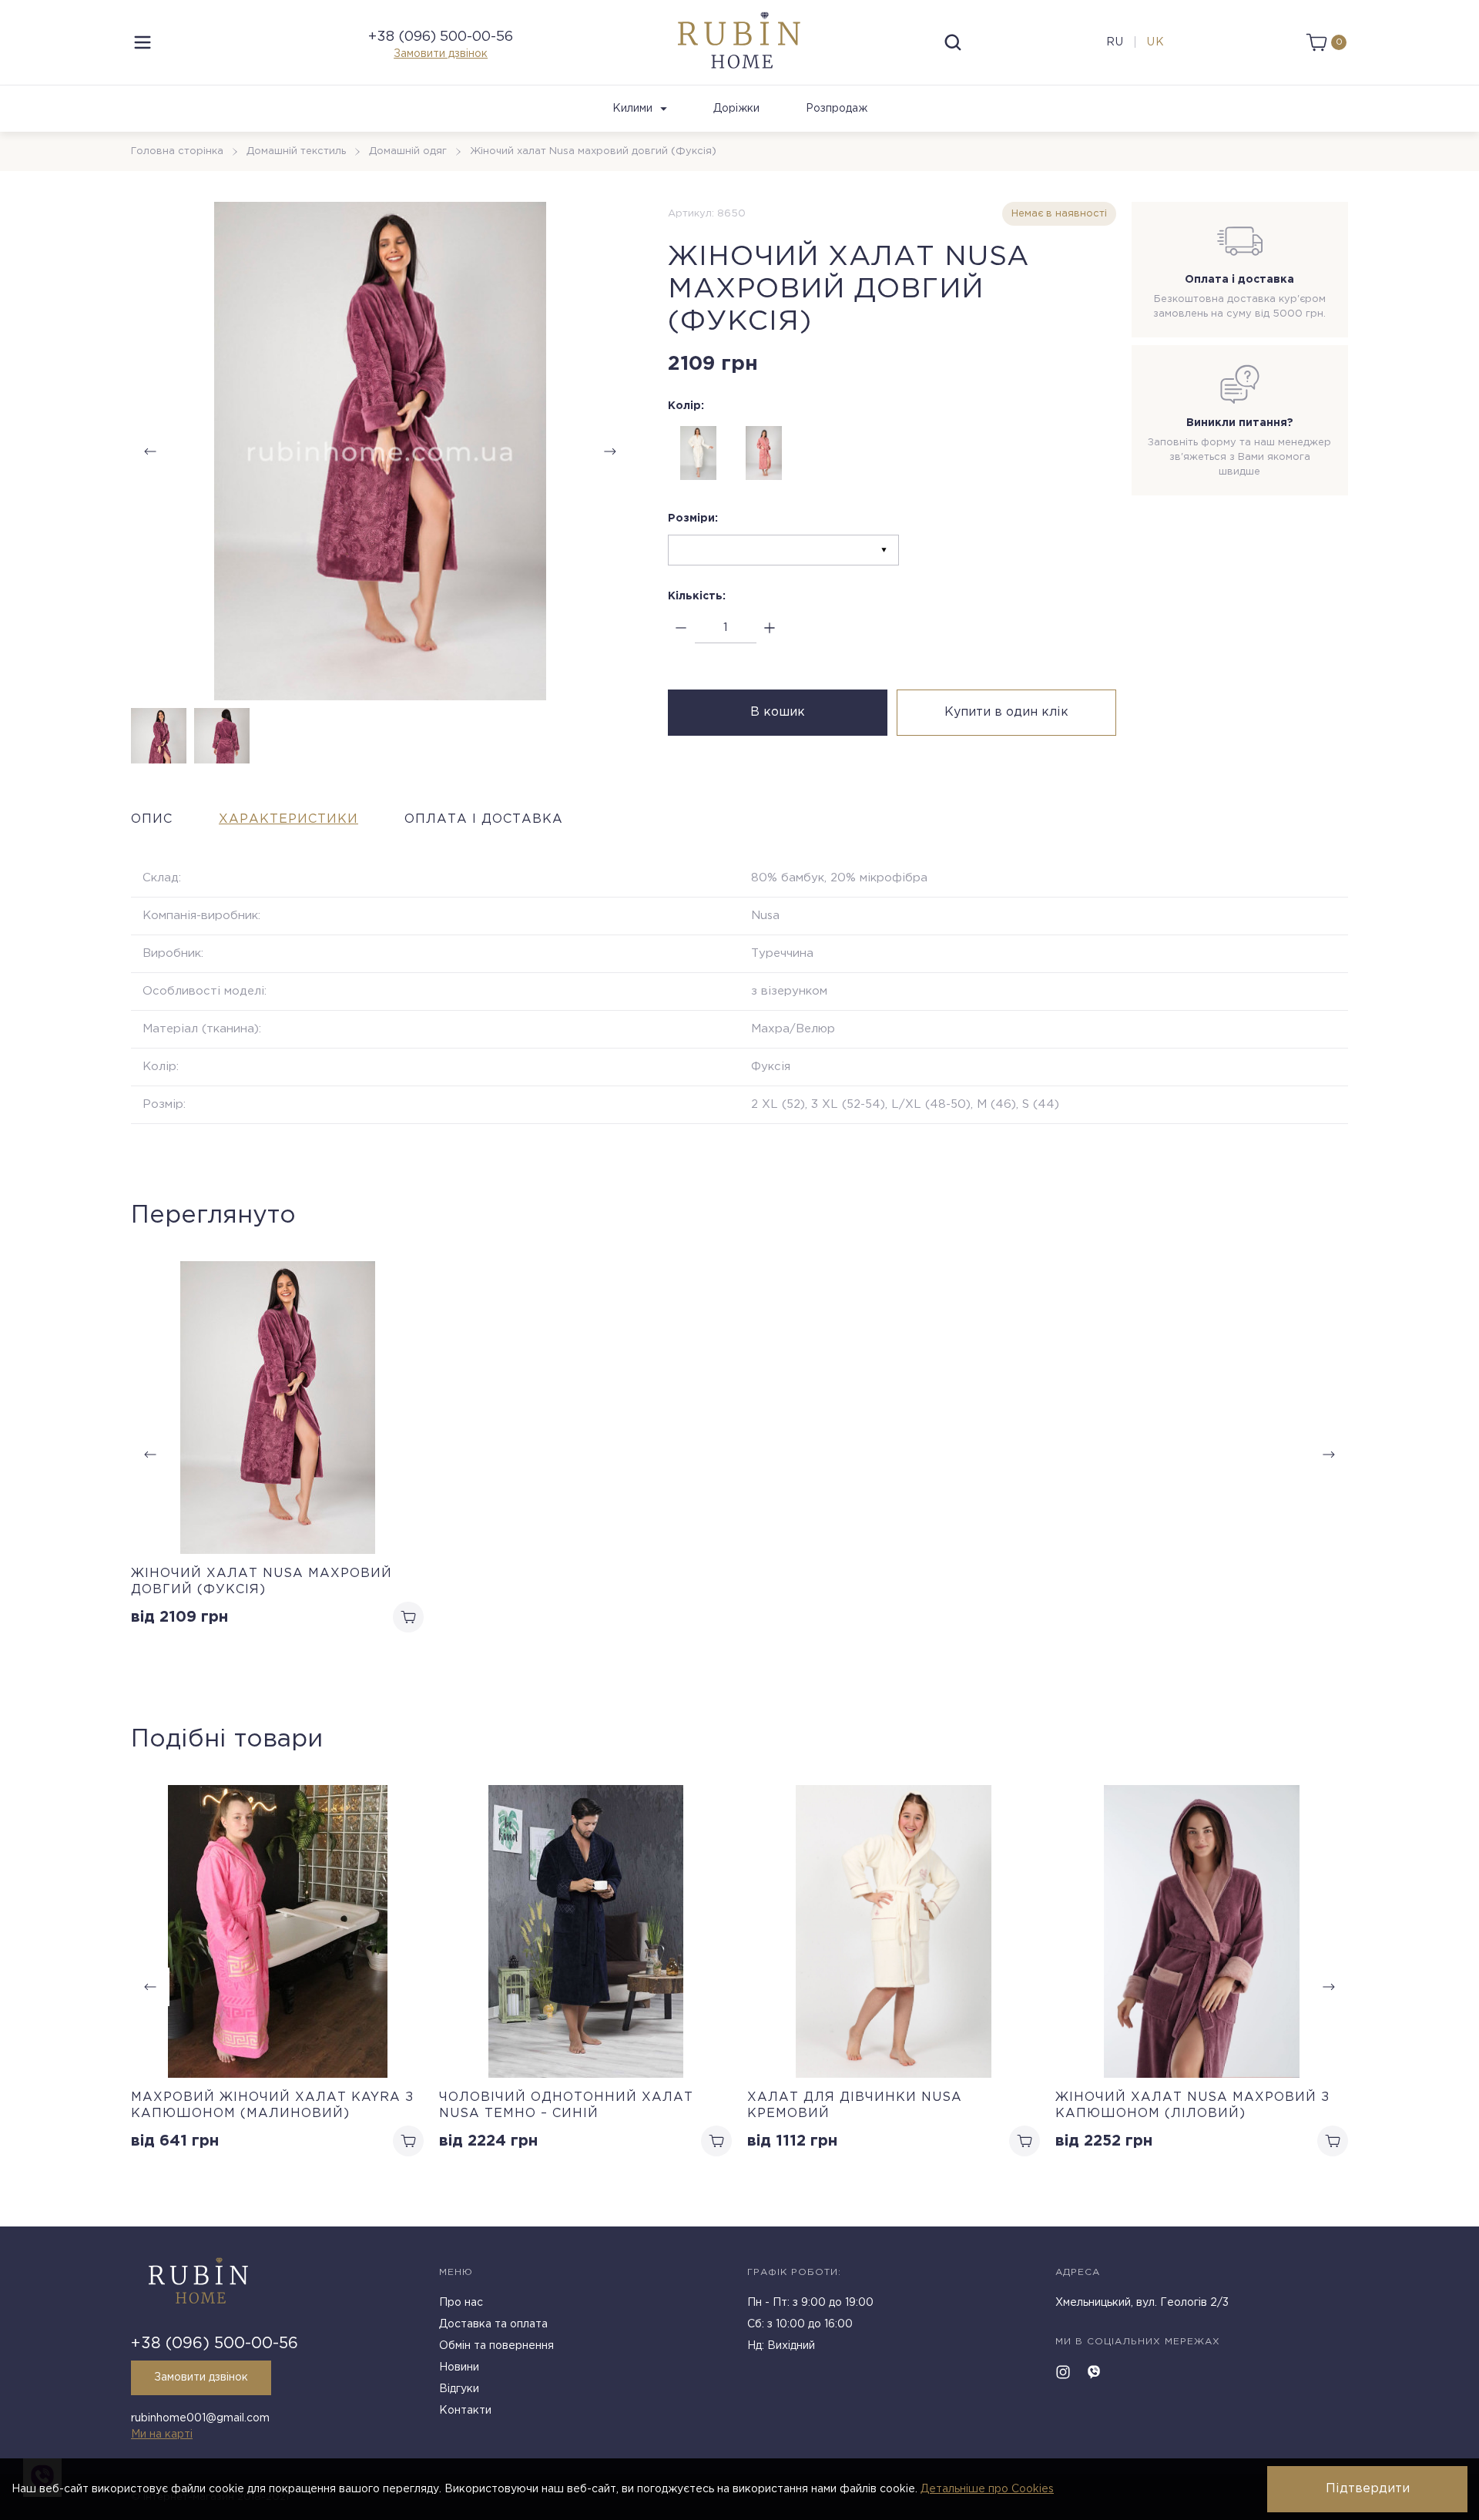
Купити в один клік (1006, 712)
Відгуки (459, 2389)
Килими (632, 109)
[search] (953, 42)
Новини (459, 2367)
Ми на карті (162, 2434)
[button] (610, 451)
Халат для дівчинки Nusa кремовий (855, 2106)
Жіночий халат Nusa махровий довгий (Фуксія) (262, 1582)
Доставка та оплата (493, 2324)
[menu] (143, 42)
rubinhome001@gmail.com (200, 2418)
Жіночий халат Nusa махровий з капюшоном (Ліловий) (1192, 2106)
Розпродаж (837, 109)
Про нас (461, 2303)
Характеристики (288, 819)
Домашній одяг (408, 151)
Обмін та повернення (496, 2346)
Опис (152, 819)
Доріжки (736, 109)
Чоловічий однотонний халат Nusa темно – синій (566, 2106)
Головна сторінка (177, 151)
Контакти (465, 2411)
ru (1115, 42)
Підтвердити (1368, 2489)
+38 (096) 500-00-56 (441, 37)
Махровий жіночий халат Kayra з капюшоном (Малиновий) (272, 2106)
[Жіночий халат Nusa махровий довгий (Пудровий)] (764, 453)
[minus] (681, 628)
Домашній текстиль (296, 151)
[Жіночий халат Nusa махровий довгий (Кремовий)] (699, 453)
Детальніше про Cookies (987, 2489)
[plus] (770, 628)
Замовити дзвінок (441, 54)
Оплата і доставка (484, 819)
